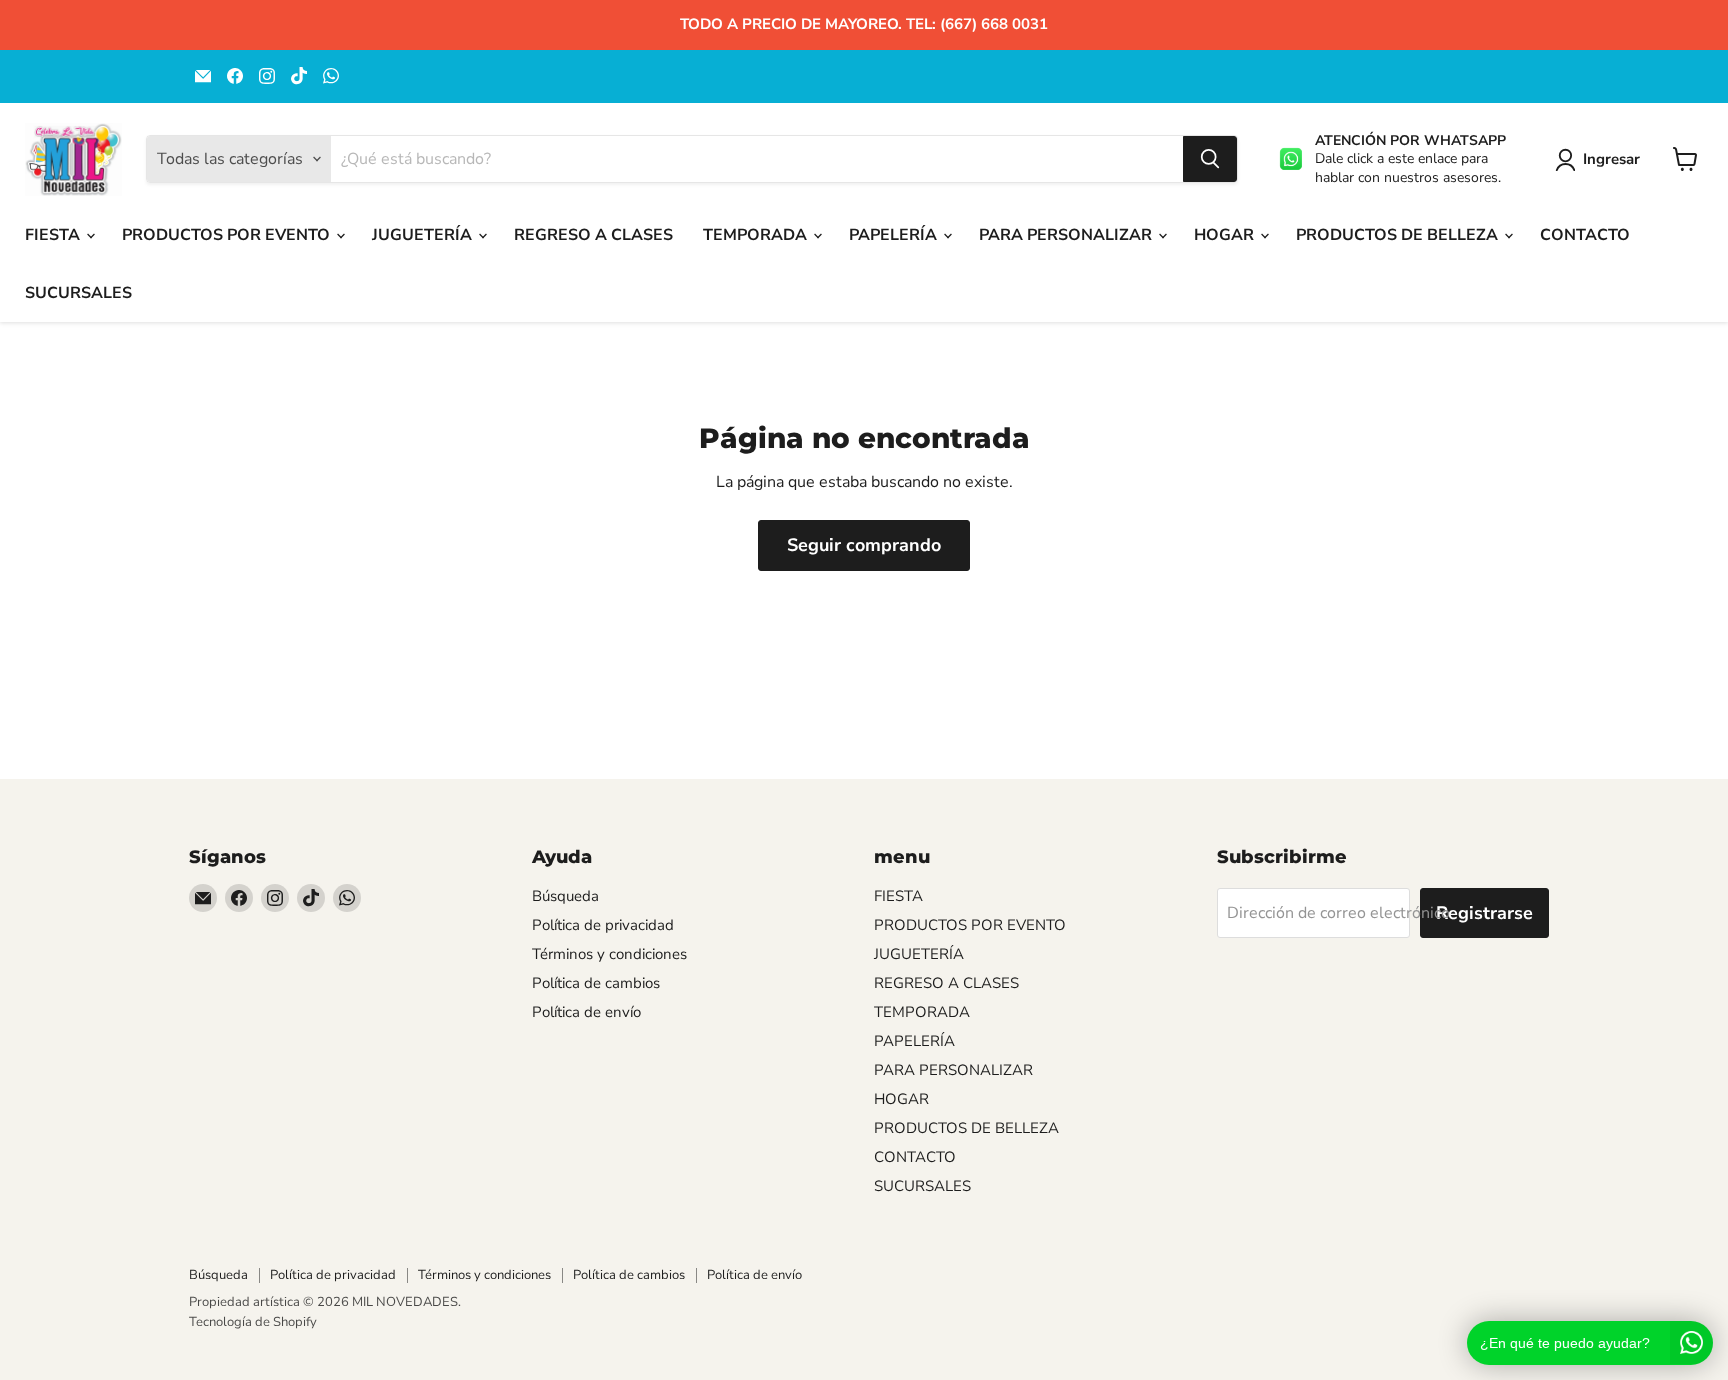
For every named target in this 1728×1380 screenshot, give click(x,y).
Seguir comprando (864, 545)
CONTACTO (1585, 235)
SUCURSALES (78, 293)
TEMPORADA (757, 235)
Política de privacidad (603, 925)
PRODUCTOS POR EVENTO (228, 235)
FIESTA (54, 235)
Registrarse (1484, 913)
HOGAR (1226, 235)
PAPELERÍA (895, 235)
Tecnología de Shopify (253, 1322)
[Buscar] (1210, 159)
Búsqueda (565, 896)
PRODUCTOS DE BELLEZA (1399, 235)
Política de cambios (596, 983)
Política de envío (586, 1012)
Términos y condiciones (609, 954)
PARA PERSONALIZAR (1067, 235)
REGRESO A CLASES (593, 235)
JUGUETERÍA (424, 235)
